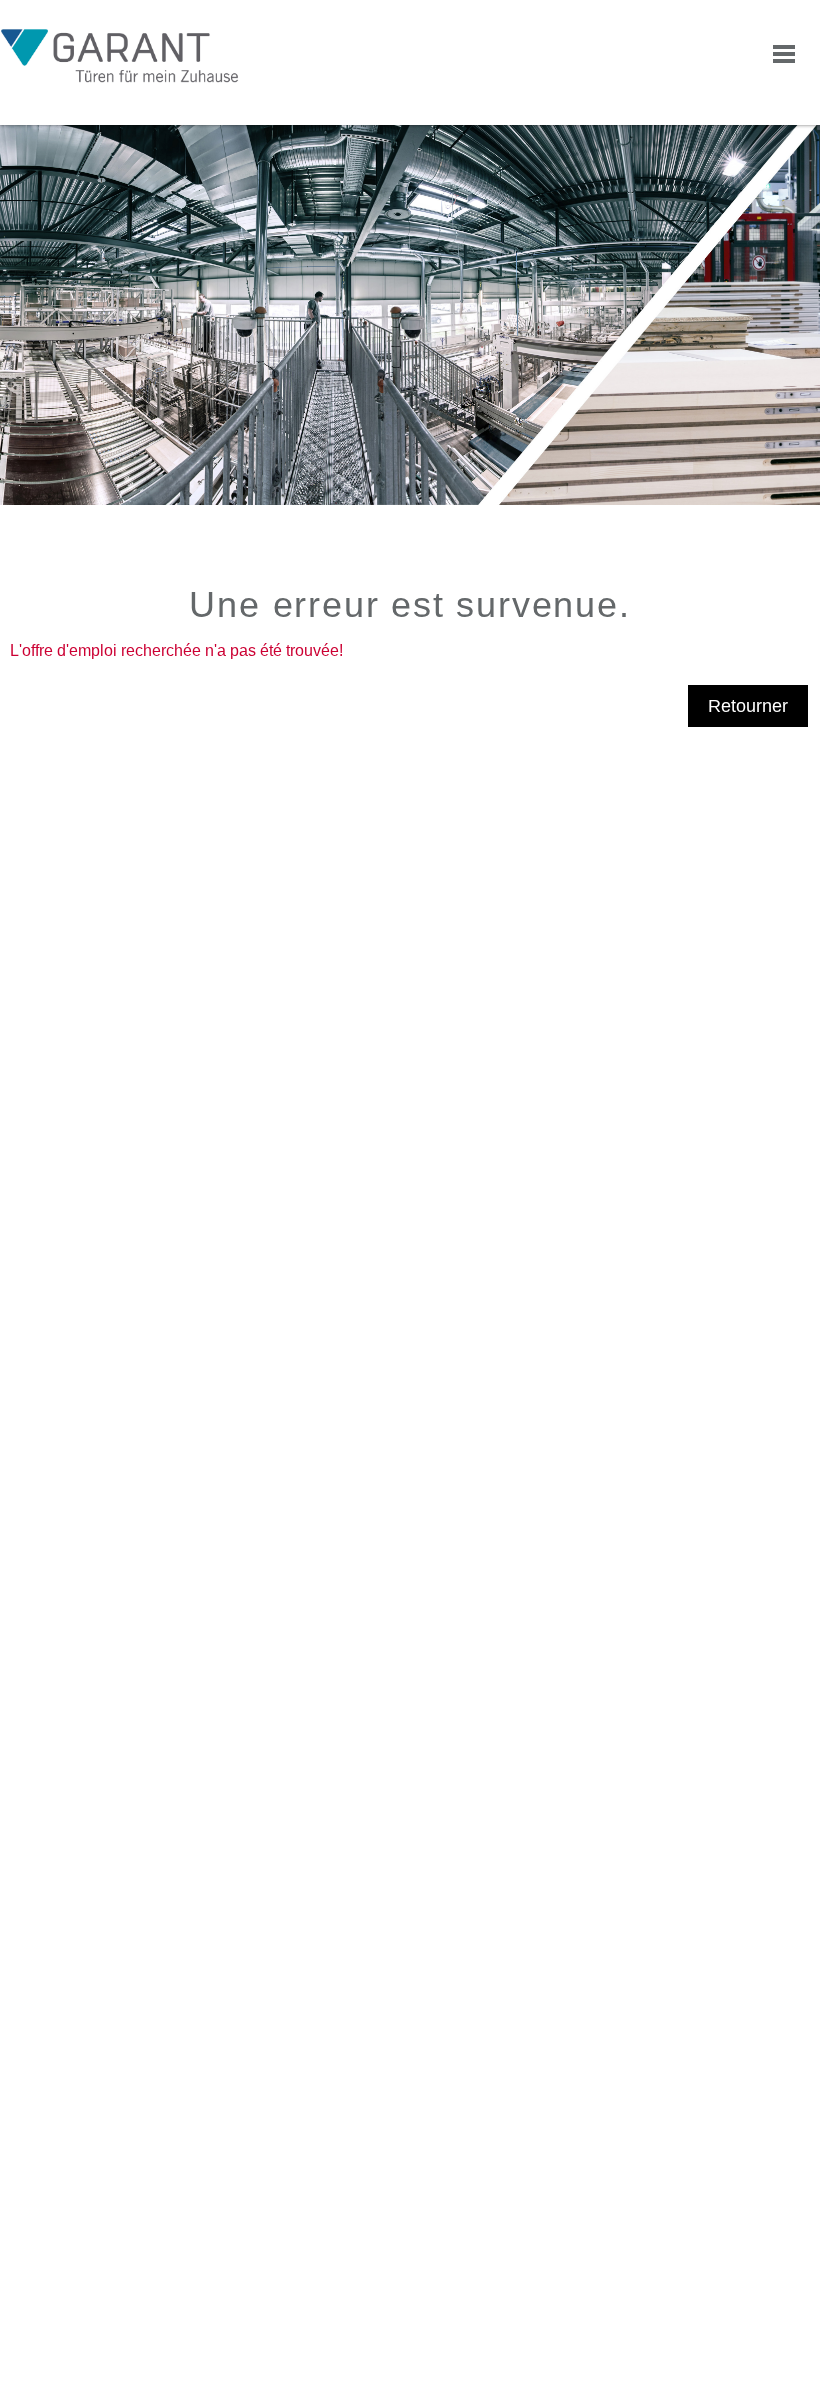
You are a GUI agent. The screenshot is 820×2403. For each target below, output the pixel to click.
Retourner (748, 706)
